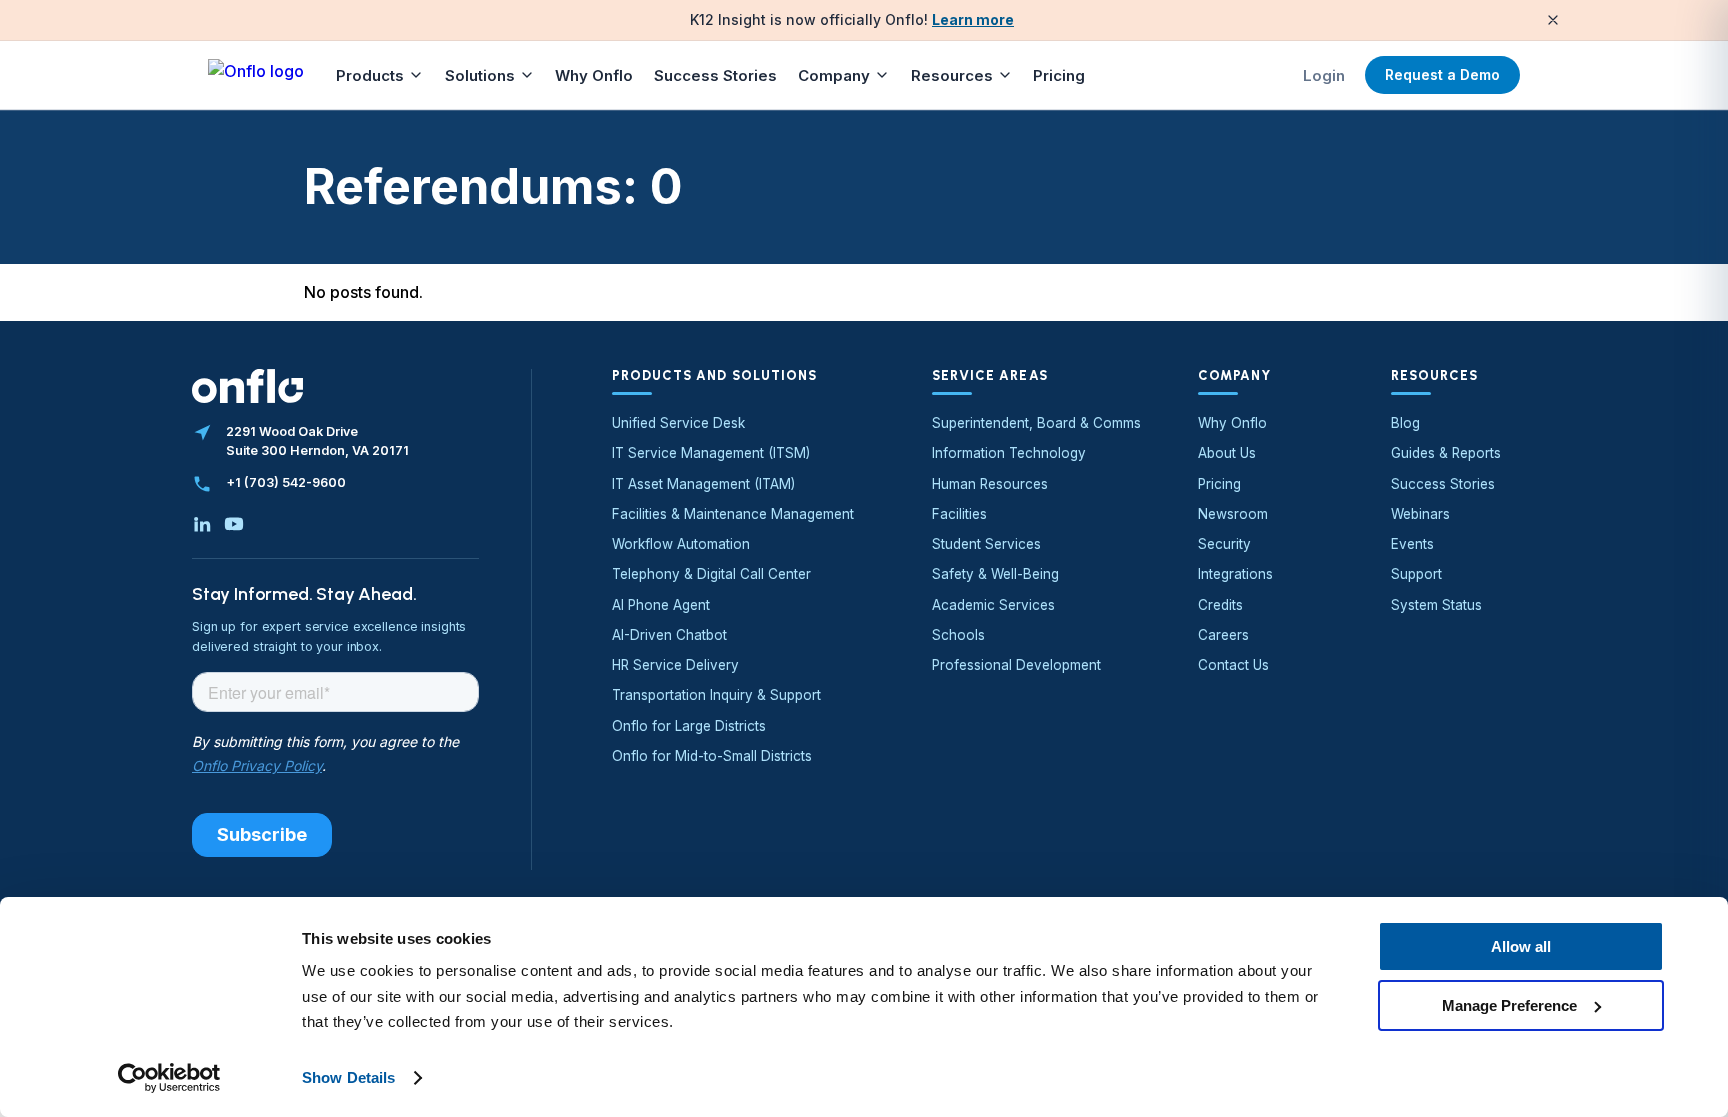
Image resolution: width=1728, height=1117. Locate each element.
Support (1416, 574)
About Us (1227, 453)
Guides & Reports (1446, 453)
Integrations (1235, 574)
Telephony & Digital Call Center (711, 574)
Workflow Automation (681, 544)
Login (1324, 75)
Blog (1405, 423)
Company (834, 75)
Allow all (1521, 946)
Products (370, 75)
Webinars (1420, 514)
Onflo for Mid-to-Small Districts (712, 756)
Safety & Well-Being (995, 574)
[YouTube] (234, 524)
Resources (952, 75)
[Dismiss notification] (1553, 20)
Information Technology (1009, 453)
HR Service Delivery (675, 665)
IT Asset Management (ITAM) (703, 484)
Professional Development (1016, 665)
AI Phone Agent (661, 605)
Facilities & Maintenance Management (733, 514)
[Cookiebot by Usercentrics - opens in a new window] (169, 1078)
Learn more (973, 19)
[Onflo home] (256, 75)
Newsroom (1233, 514)
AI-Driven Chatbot (669, 635)
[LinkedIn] (202, 524)
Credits (1220, 605)
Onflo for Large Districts (689, 726)
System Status (1436, 605)
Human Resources (990, 484)
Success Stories (715, 75)
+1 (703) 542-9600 (286, 482)
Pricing (1059, 75)
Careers (1223, 635)
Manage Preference (1509, 1004)
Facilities (959, 514)
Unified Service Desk (678, 423)
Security (1224, 544)
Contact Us (1233, 665)
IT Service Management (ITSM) (711, 453)
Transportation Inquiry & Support (716, 695)
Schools (958, 635)
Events (1412, 544)
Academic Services (993, 605)
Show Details (348, 1077)
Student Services (986, 544)
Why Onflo (594, 75)
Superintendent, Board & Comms (1036, 423)
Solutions (480, 75)
